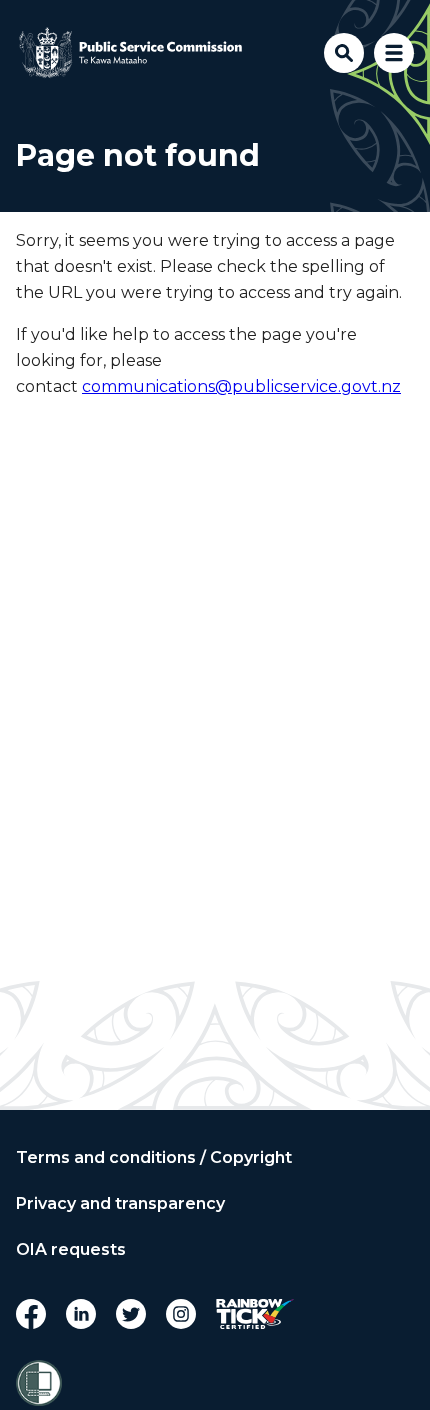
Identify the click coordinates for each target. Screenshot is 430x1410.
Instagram (181, 1314)
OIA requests (71, 1250)
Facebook (31, 1314)
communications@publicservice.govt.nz (241, 386)
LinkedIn (81, 1314)
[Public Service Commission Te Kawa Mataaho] (131, 53)
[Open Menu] (394, 53)
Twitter (131, 1314)
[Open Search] (344, 53)
